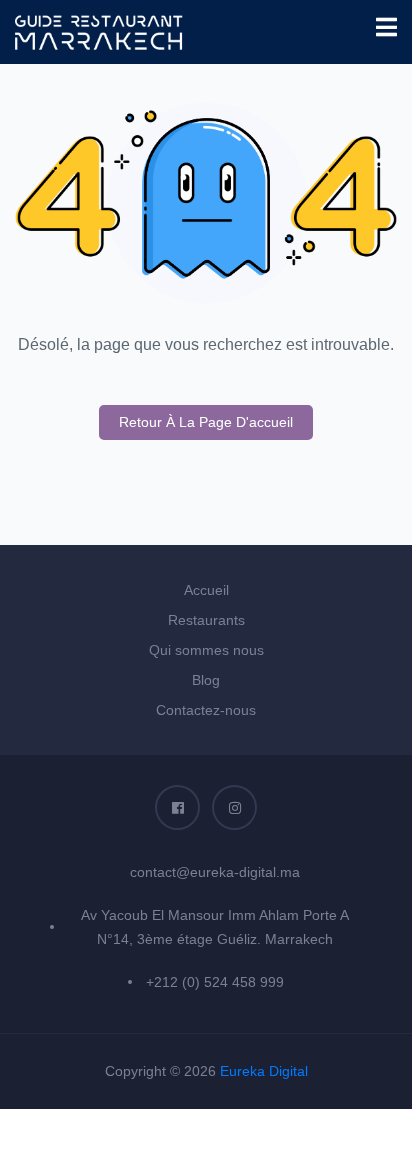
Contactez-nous (206, 710)
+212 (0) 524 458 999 (215, 982)
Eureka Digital (264, 1071)
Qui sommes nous (206, 650)
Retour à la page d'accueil (206, 422)
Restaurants (206, 620)
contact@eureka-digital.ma (215, 872)
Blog (206, 680)
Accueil (206, 590)
